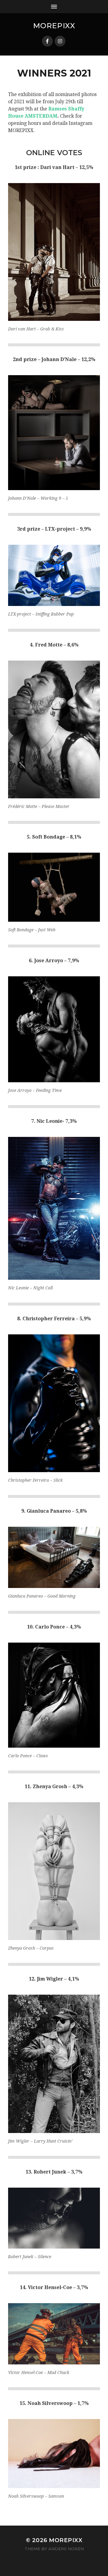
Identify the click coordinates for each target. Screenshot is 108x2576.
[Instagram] (60, 41)
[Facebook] (47, 41)
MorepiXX (54, 26)
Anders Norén (66, 2549)
